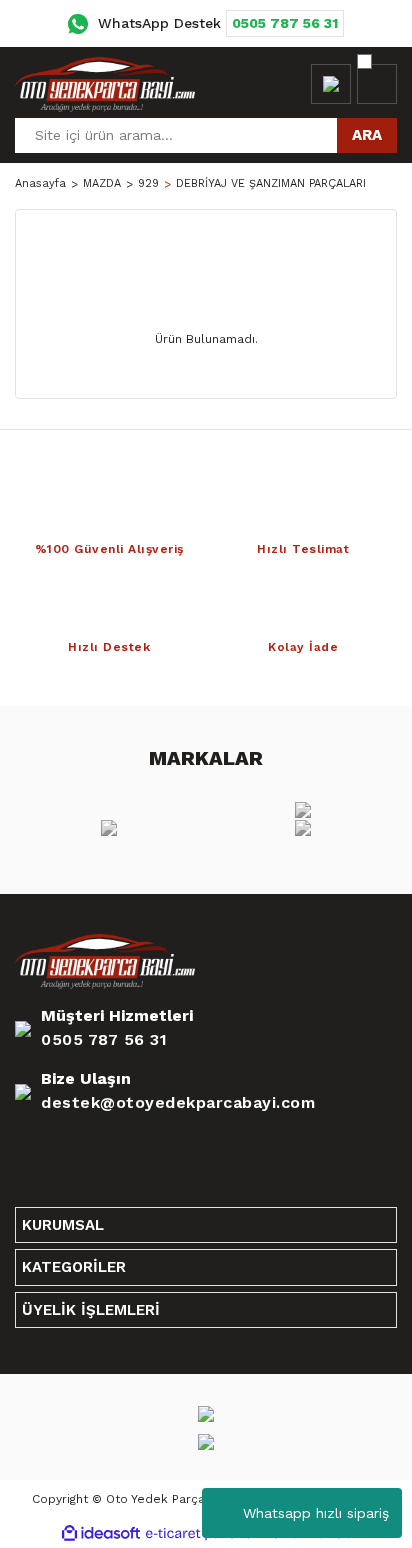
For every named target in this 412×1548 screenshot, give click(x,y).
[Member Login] (331, 84)
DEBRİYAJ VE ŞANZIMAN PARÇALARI (271, 183)
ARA (367, 135)
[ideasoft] (101, 1533)
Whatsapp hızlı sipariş (316, 1513)
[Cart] (377, 84)
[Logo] (105, 84)
